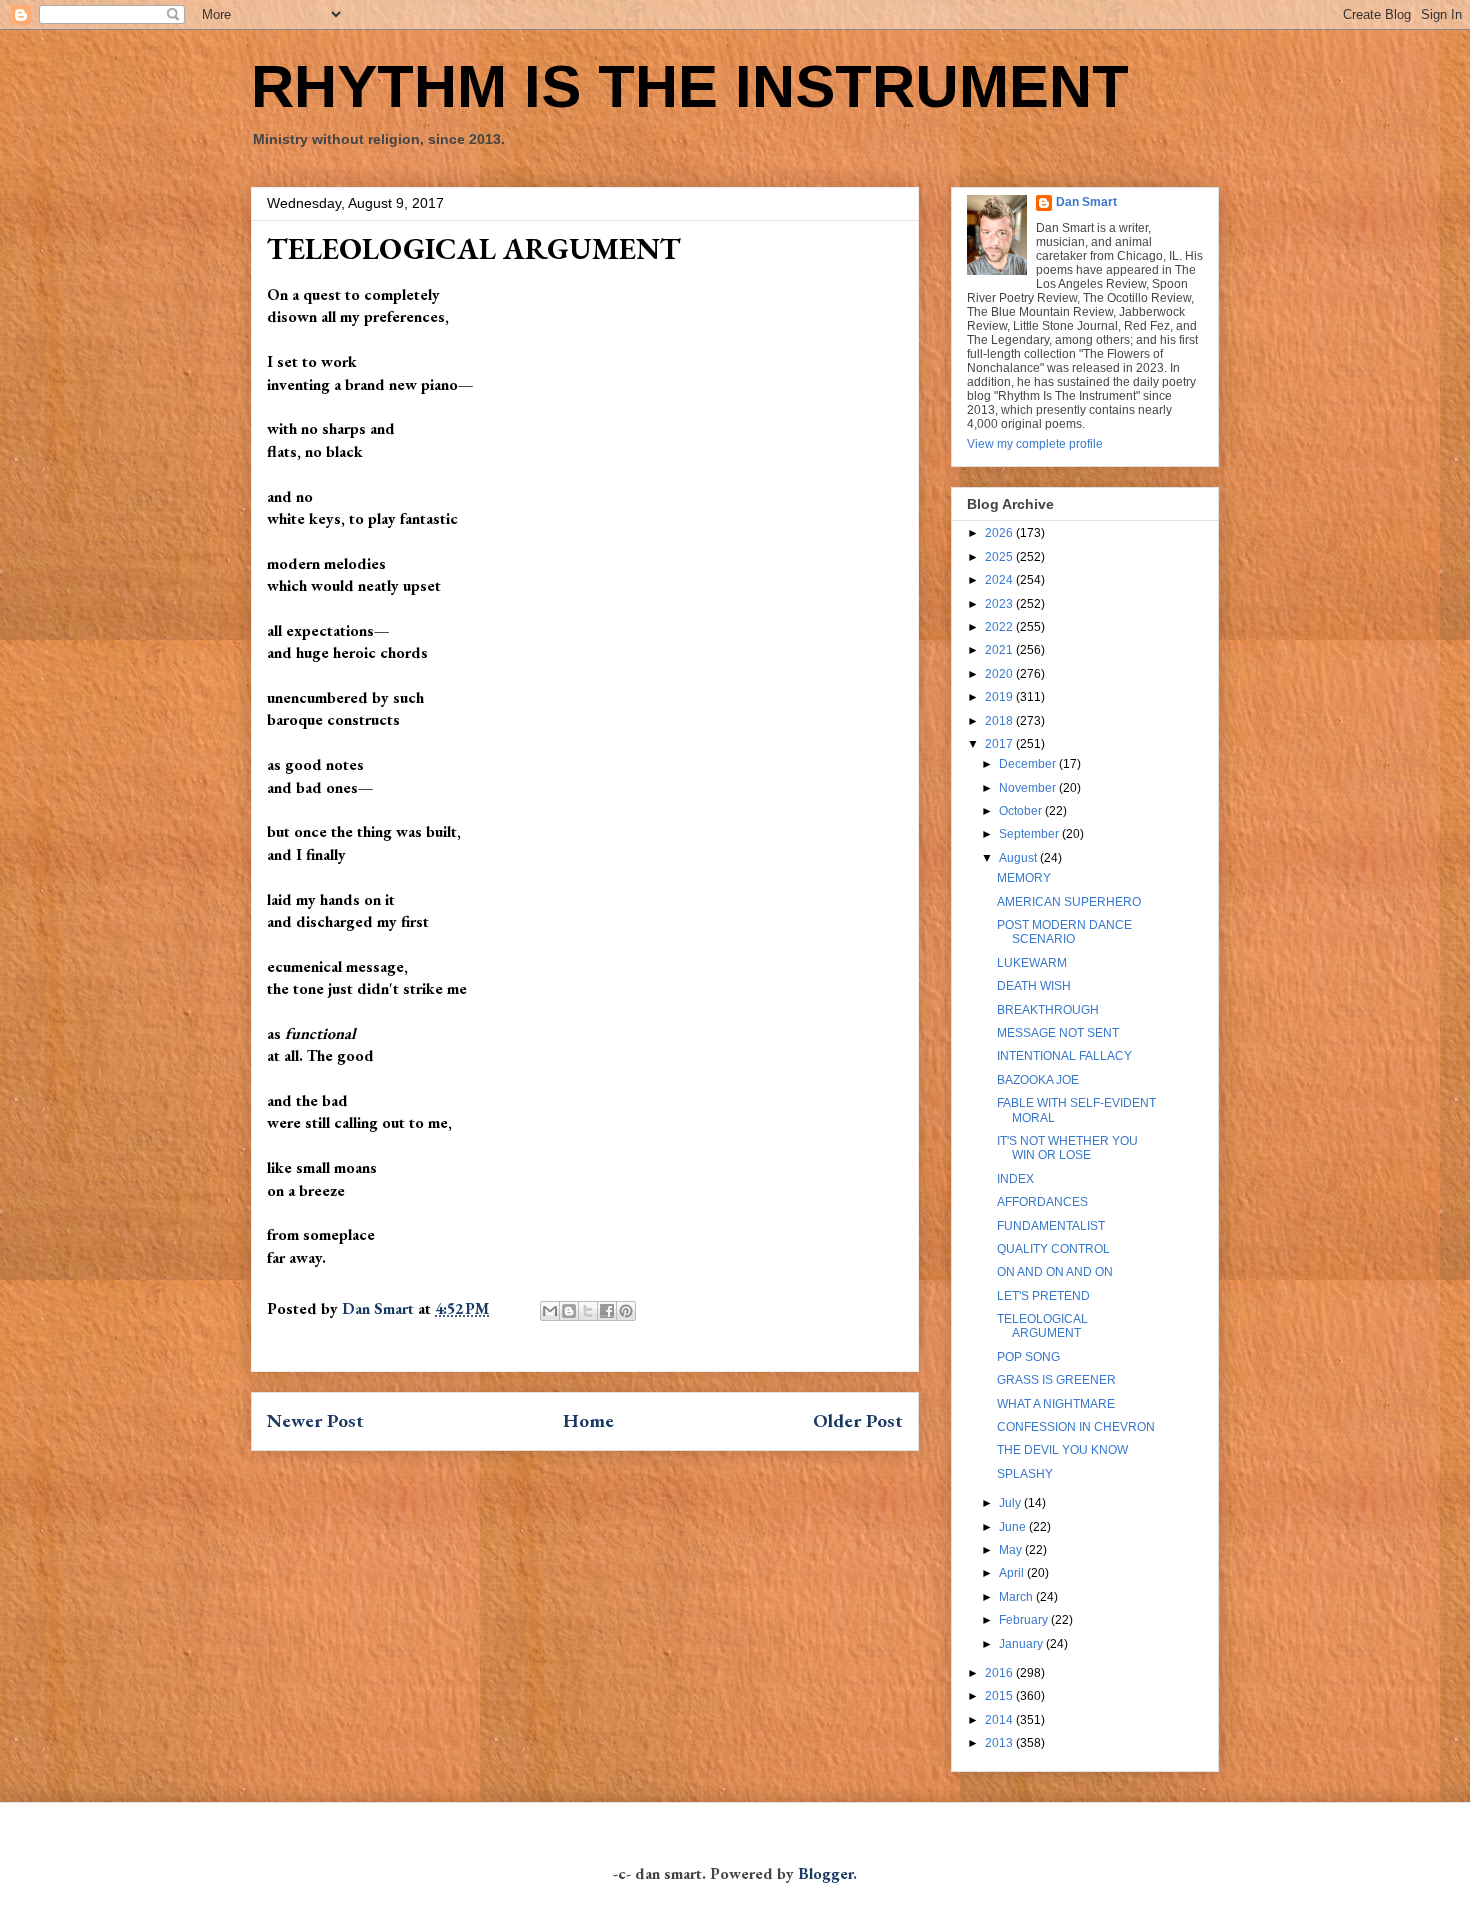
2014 (1000, 1720)
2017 (1000, 744)
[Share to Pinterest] (626, 1311)
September (1030, 834)
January (1022, 1644)
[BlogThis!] (569, 1311)
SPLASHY (1025, 1474)
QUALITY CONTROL (1053, 1249)
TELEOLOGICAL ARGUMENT (1042, 1326)
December (1029, 764)
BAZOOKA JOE (1038, 1080)
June (1014, 1527)
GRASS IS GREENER (1056, 1380)
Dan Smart (1086, 202)
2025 (1000, 557)
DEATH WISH (1034, 986)
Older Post (858, 1420)
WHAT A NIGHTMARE (1056, 1404)
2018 (1000, 721)
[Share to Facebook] (607, 1311)
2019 (1000, 697)
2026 (1000, 533)
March (1017, 1597)
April (1013, 1573)
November (1029, 788)
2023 (1000, 604)
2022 (1000, 627)
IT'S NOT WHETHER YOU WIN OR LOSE (1067, 1148)
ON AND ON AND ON (1055, 1272)
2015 (1000, 1696)
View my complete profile (1035, 444)
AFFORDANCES (1042, 1202)
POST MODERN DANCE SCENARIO (1064, 932)
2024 (1000, 580)
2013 (1000, 1743)
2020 (1000, 674)
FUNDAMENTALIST (1051, 1226)
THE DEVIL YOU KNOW (1062, 1450)
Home (588, 1420)
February (1025, 1620)
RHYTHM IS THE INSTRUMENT (690, 86)
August (1019, 858)
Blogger (825, 1873)
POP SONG (1028, 1357)
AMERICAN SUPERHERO (1069, 902)
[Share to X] (588, 1311)
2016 (1000, 1673)
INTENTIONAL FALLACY (1064, 1056)
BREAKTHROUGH (1048, 1010)
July (1011, 1503)
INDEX (1015, 1179)
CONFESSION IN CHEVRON (1076, 1427)
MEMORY (1024, 878)
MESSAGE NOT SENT (1058, 1033)
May (1012, 1550)
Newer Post (315, 1420)
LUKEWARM (1032, 963)
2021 (1000, 650)
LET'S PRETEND (1043, 1296)
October (1022, 811)
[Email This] (550, 1311)
